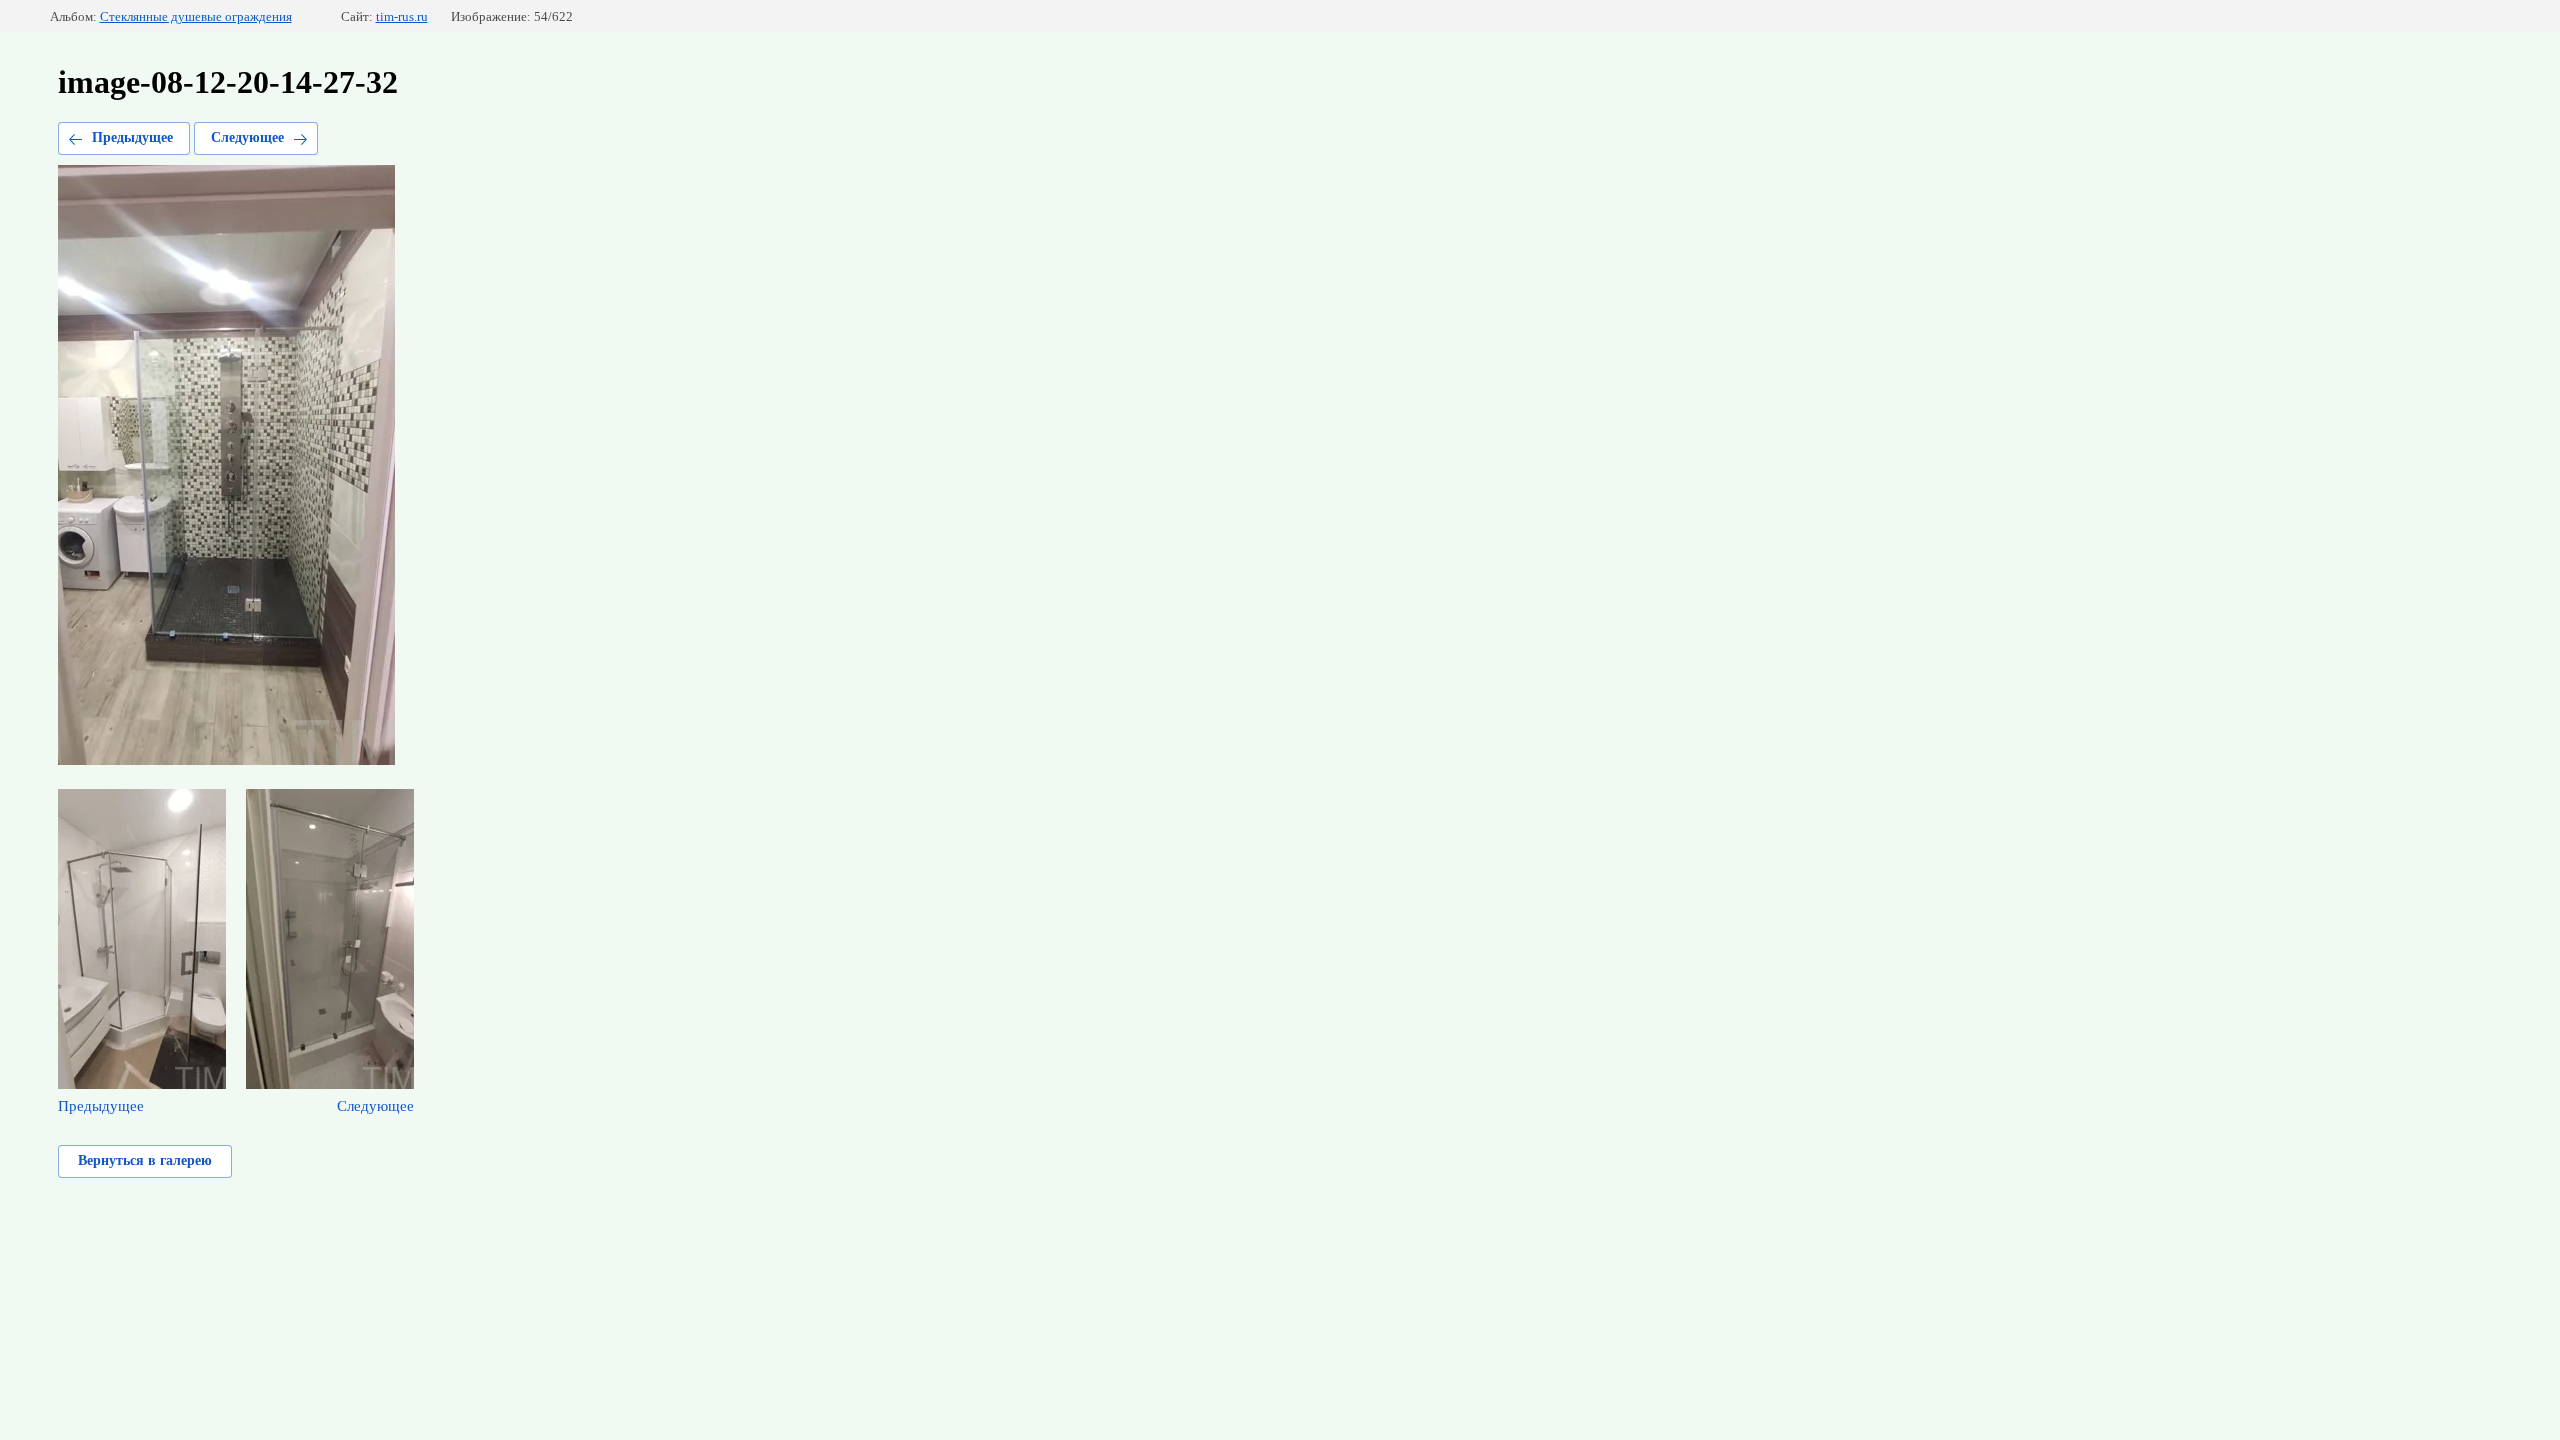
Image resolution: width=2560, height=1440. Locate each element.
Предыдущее (132, 137)
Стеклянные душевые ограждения (196, 16)
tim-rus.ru (402, 16)
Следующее (247, 137)
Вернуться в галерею (145, 1160)
